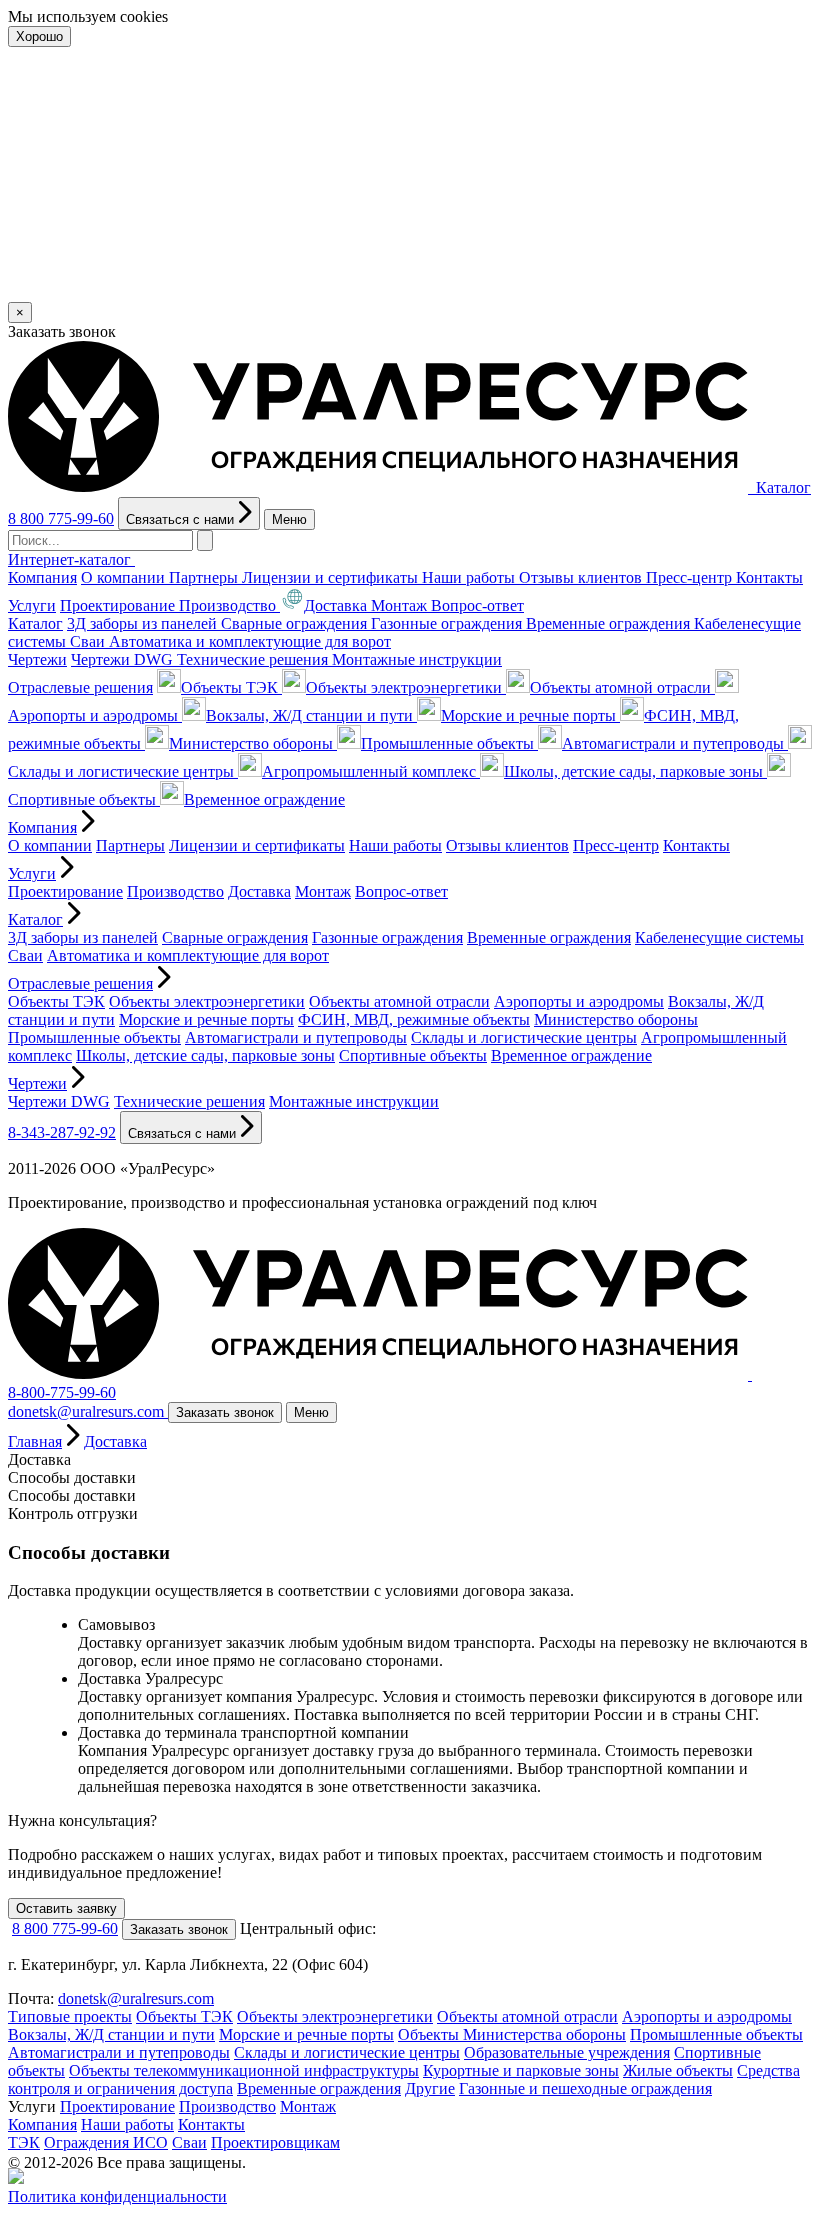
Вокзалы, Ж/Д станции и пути (311, 715)
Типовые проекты (70, 2016)
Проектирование (119, 605)
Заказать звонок (225, 1412)
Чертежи (37, 659)
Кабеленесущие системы (719, 937)
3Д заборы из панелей (144, 623)
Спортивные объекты (413, 1055)
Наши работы (470, 577)
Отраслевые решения (80, 687)
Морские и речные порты (530, 715)
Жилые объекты (678, 2070)
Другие (430, 2088)
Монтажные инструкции (417, 659)
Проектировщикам (275, 2142)
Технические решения (254, 659)
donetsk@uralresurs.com (136, 1998)
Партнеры (205, 577)
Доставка (337, 605)
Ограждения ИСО (106, 2142)
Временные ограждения (610, 623)
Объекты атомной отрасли (622, 687)
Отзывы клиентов (582, 577)
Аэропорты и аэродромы (579, 1001)
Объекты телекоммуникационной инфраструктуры (244, 2070)
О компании (125, 577)
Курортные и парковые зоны (521, 2070)
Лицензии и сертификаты (332, 577)
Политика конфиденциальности (117, 2196)
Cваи (89, 641)
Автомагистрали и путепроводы (675, 743)
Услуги (32, 605)
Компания (42, 577)
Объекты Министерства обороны (512, 2034)
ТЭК (24, 2142)
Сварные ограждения (296, 623)
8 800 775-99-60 (61, 518)
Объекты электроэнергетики (406, 687)
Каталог (35, 623)
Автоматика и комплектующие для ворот (250, 641)
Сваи (189, 2142)
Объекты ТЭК (231, 687)
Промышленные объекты (449, 743)
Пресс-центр (691, 577)
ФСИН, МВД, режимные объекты (414, 1019)
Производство (229, 605)
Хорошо (39, 36)
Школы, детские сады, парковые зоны (635, 771)
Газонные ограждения (448, 623)
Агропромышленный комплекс (371, 771)
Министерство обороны (253, 743)
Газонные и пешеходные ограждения (585, 2088)
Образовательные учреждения (567, 2052)
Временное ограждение (264, 799)
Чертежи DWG (124, 659)
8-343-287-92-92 (62, 1132)
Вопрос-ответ (477, 605)
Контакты (769, 577)
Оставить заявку (66, 1908)
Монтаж (401, 605)
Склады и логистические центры (524, 1037)
